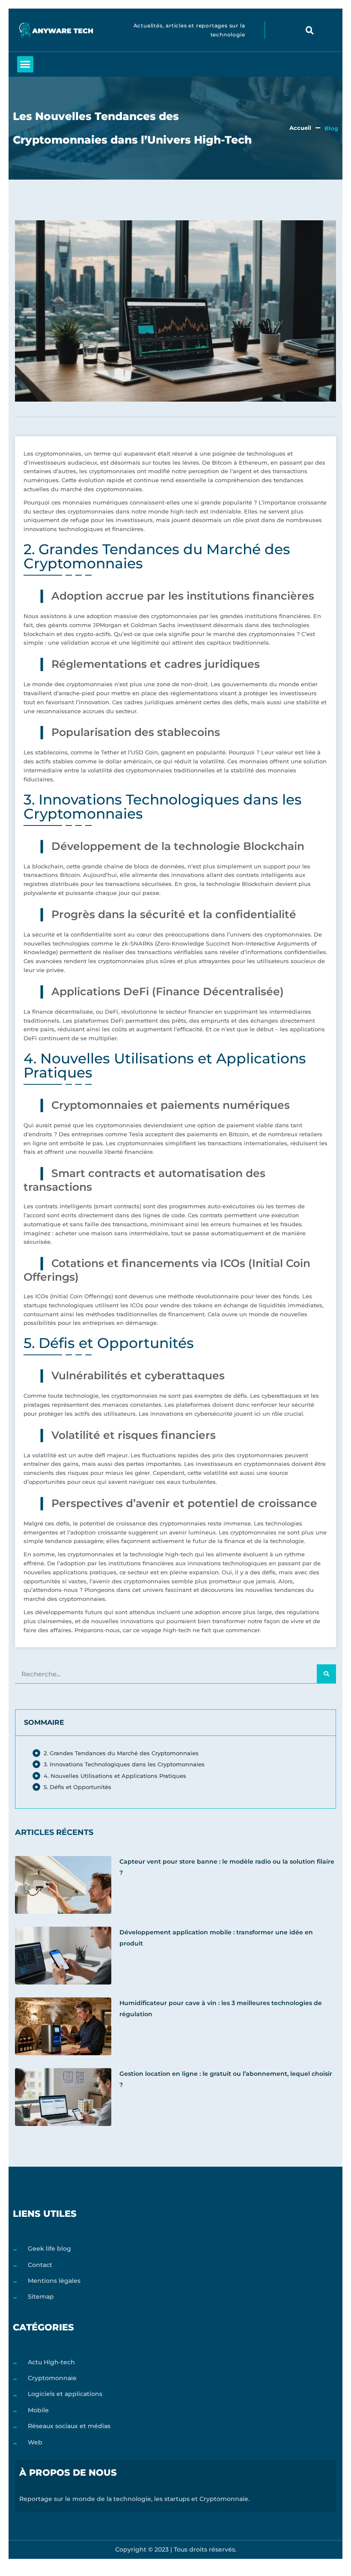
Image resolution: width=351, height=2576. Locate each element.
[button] (310, 30)
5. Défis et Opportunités (77, 1787)
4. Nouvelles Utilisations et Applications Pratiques (115, 1776)
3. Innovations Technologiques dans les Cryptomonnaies (124, 1764)
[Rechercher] (326, 1674)
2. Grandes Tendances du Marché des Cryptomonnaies (121, 1753)
